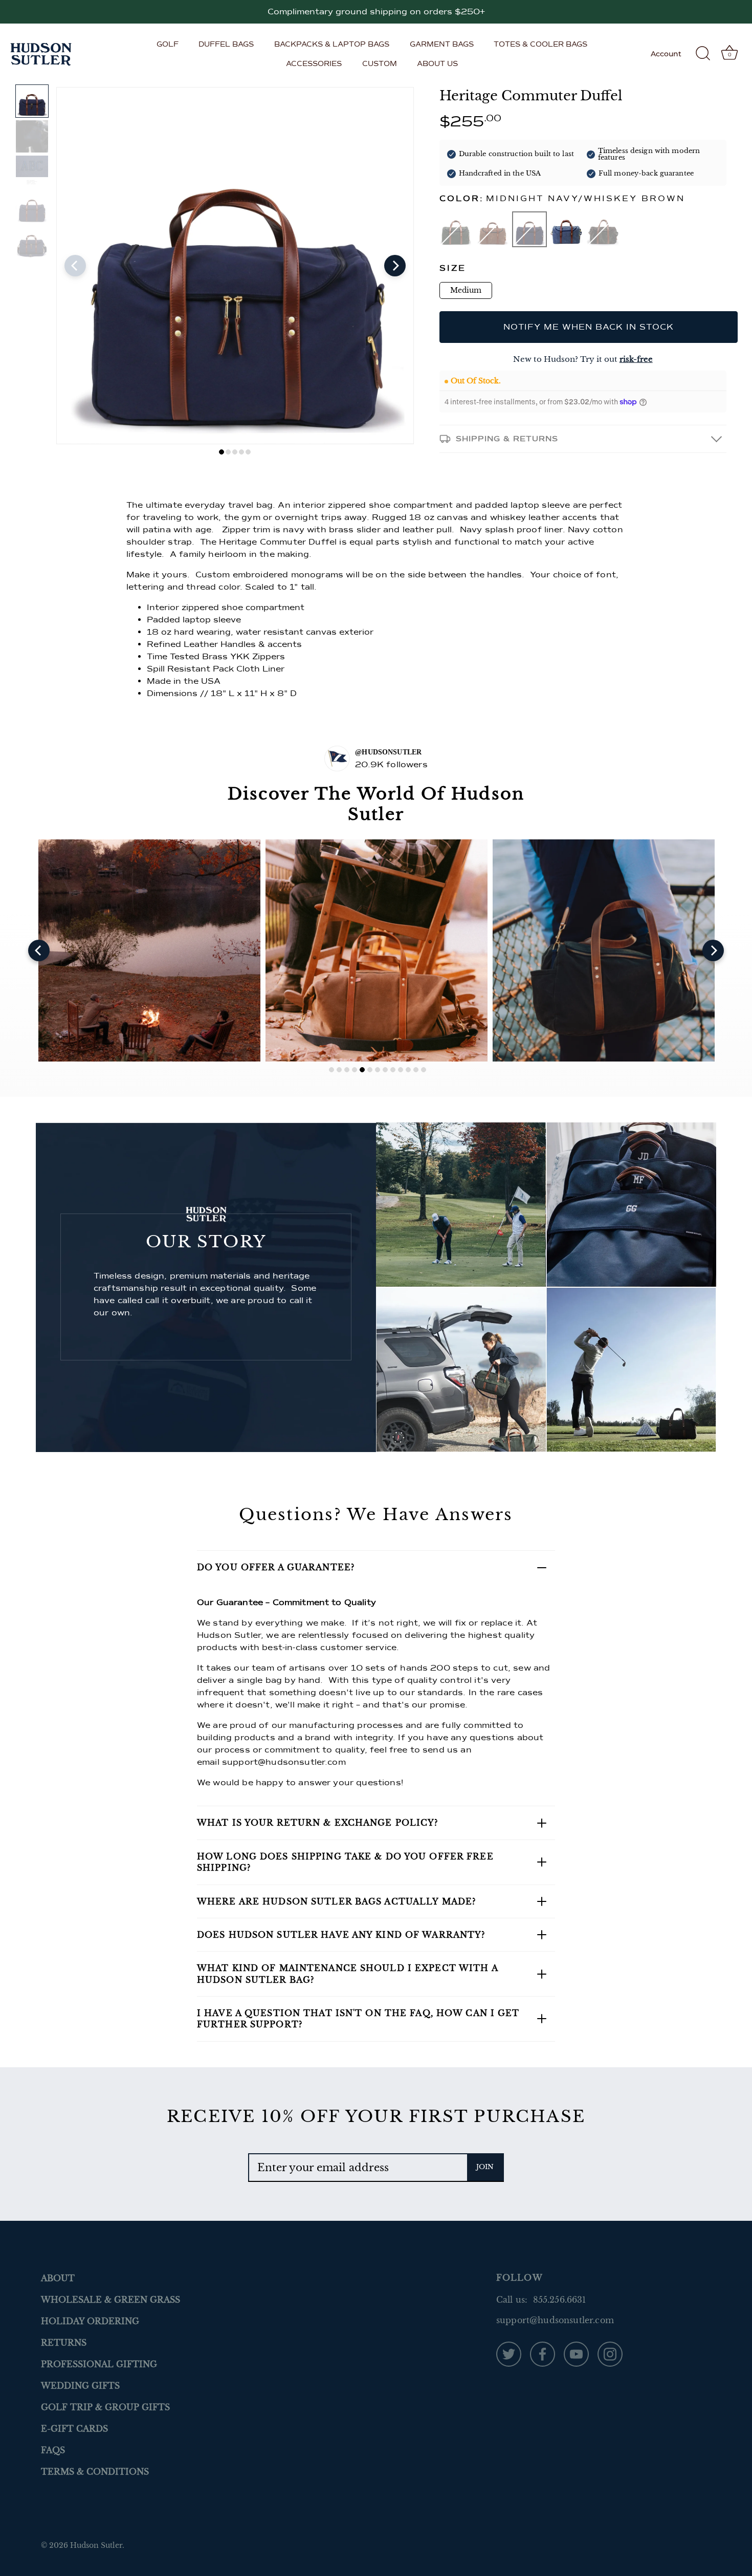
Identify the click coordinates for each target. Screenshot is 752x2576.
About (58, 2278)
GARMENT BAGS (442, 44)
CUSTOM (380, 63)
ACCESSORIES (314, 63)
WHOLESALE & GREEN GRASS (110, 2300)
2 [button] (228, 452)
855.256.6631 (560, 2300)
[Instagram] (610, 2353)
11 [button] (408, 1070)
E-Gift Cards (74, 2429)
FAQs (53, 2450)
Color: (562, 199)
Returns (64, 2343)
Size (453, 268)
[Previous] (75, 266)
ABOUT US (437, 63)
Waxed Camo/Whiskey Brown (603, 229)
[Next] (395, 266)
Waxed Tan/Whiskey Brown (493, 229)
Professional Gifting (99, 2364)
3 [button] (235, 452)
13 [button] (424, 1070)
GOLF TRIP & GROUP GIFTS (105, 2407)
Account (666, 54)
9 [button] (393, 1070)
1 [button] (222, 452)
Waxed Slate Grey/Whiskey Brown (566, 229)
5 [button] (248, 452)
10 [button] (401, 1070)
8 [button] (385, 1070)
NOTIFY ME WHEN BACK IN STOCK (589, 327)
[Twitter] (509, 2353)
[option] (32, 101)
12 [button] (416, 1070)
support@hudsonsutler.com (284, 1762)
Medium (466, 290)
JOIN (485, 2167)
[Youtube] (576, 2353)
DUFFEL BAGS (226, 44)
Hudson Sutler (96, 2546)
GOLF (168, 44)
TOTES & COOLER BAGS (540, 44)
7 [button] (378, 1070)
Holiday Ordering (90, 2321)
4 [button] (241, 452)
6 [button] (370, 1070)
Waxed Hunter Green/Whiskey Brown (456, 229)
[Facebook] (543, 2353)
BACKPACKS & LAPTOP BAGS (332, 44)
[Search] (703, 54)
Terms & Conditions (95, 2472)
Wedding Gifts (80, 2386)
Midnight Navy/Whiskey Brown (529, 229)
